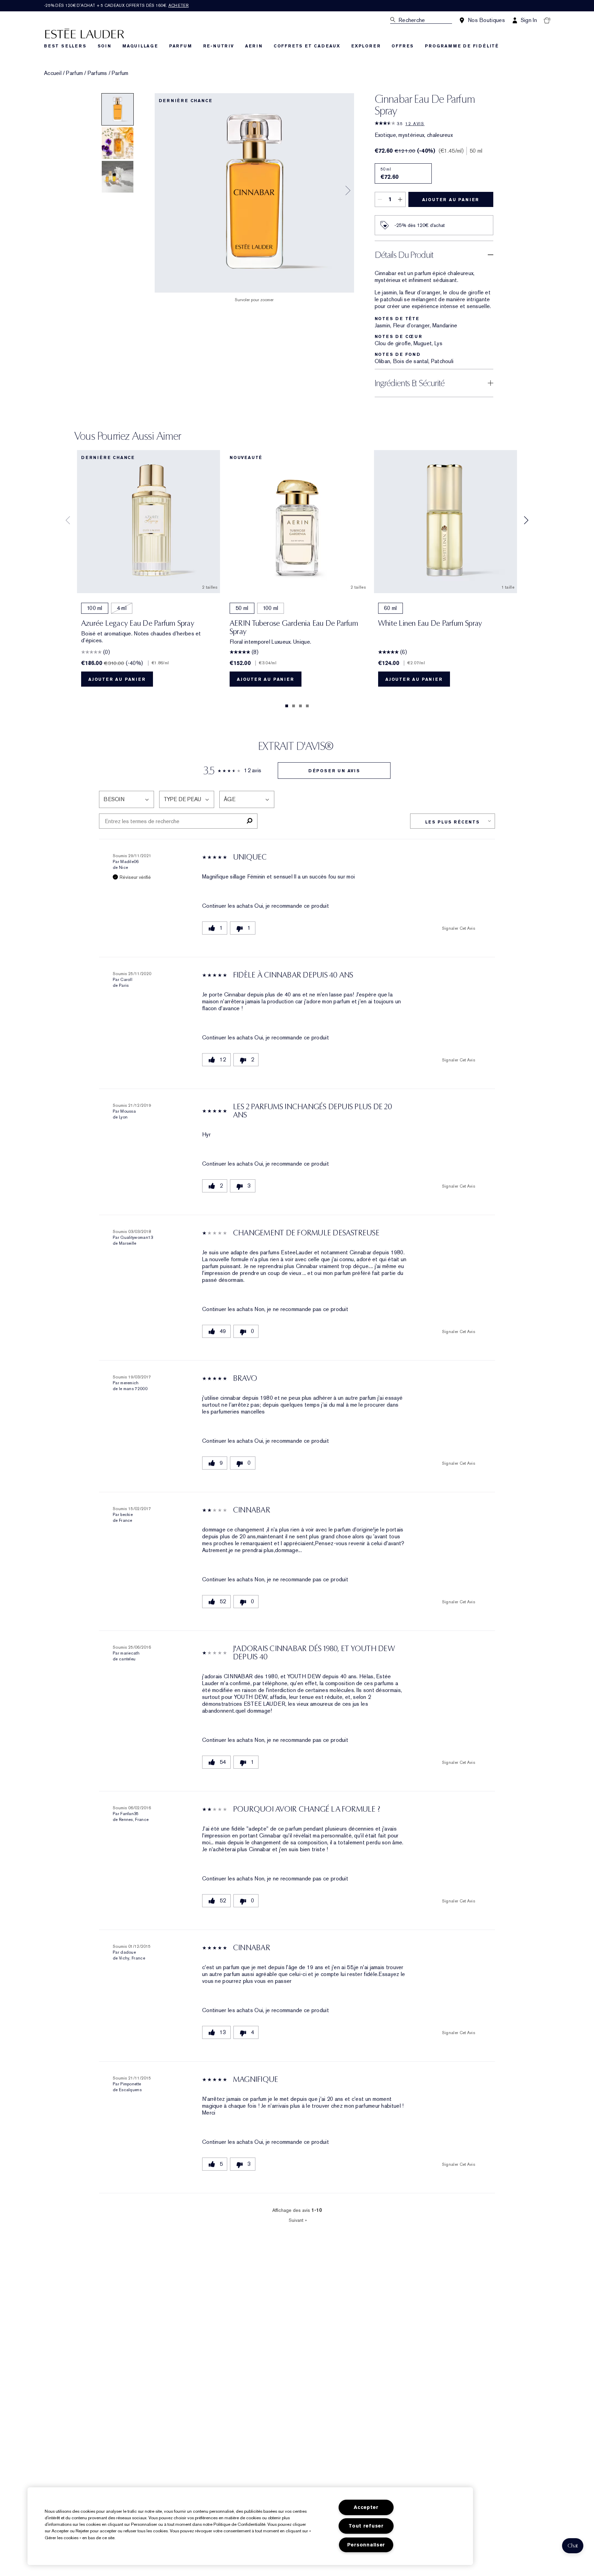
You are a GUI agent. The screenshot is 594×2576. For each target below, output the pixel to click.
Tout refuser (366, 2526)
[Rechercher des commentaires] (249, 821)
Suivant (298, 2220)
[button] (573, 2546)
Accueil (53, 73)
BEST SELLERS (65, 46)
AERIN (254, 46)
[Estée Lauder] (85, 33)
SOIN (104, 46)
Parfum (74, 73)
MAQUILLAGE (140, 46)
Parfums (97, 73)
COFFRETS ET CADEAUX (307, 46)
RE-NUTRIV (219, 46)
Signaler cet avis (459, 928)
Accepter (366, 2507)
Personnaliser (366, 2545)
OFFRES (403, 46)
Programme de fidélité (462, 46)
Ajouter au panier (451, 200)
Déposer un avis (334, 771)
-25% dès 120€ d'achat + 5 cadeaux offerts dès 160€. (116, 6)
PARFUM (181, 46)
